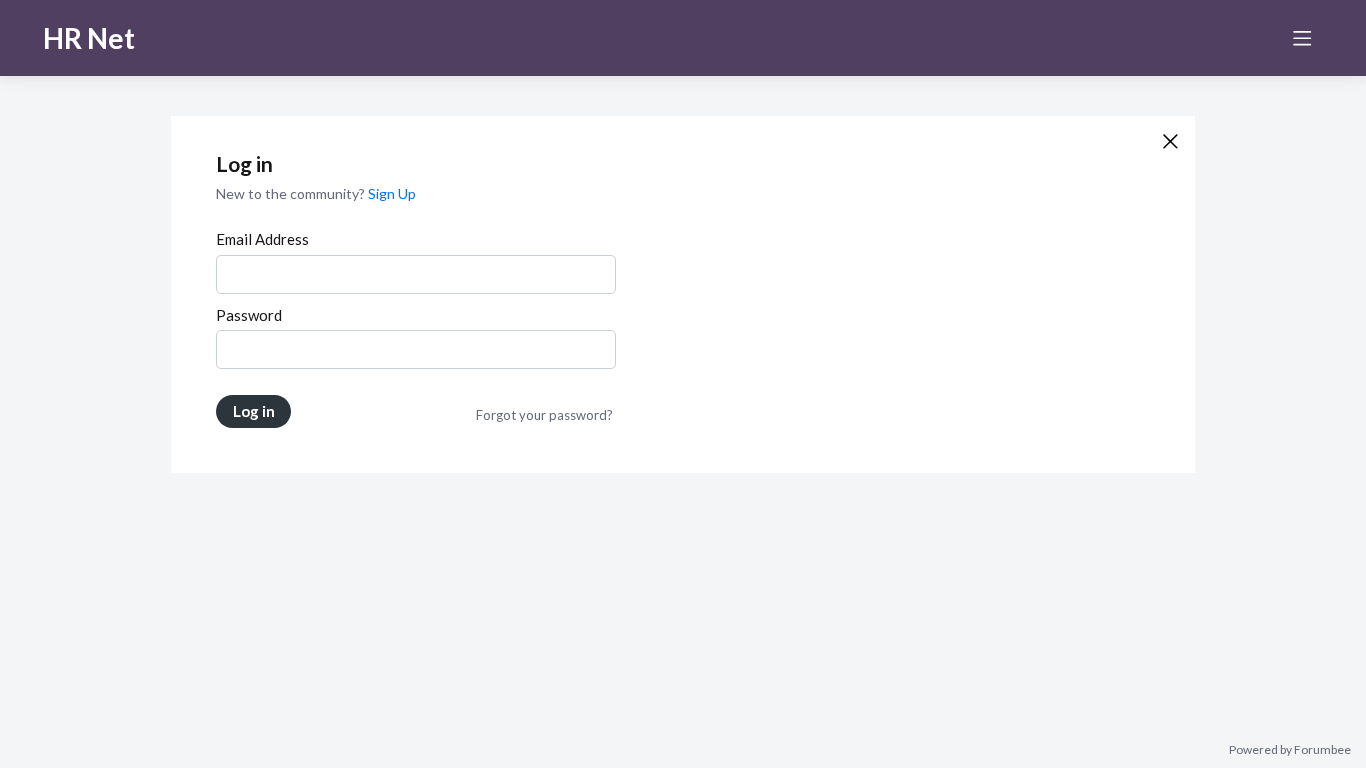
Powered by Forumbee (1290, 750)
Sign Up (392, 193)
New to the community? (292, 193)
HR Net (89, 38)
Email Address (262, 239)
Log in (254, 411)
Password (249, 315)
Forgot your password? (544, 415)
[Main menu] (1302, 38)
